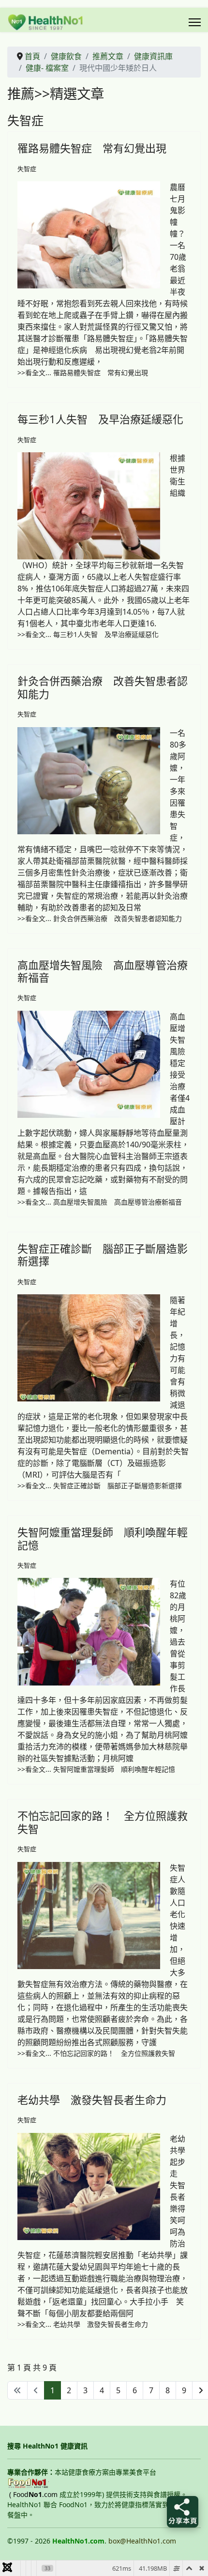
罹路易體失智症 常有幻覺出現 (92, 148)
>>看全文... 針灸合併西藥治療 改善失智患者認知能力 (100, 918)
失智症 (27, 169)
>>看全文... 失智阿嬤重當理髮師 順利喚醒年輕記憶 (96, 1769)
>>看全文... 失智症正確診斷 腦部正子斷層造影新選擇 (100, 1486)
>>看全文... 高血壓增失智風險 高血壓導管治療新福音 (100, 1202)
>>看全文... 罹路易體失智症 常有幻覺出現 (83, 373)
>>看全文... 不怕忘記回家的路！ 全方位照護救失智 (96, 2053)
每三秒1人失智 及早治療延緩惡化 (100, 419)
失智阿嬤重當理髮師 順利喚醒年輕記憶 (103, 1538)
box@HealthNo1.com (142, 2541)
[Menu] (195, 22)
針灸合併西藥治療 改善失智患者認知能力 (103, 687)
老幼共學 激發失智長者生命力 (92, 2099)
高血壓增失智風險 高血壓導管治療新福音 (103, 971)
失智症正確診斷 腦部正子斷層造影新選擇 (103, 1255)
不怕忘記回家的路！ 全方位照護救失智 (103, 1822)
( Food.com (33, 2494)
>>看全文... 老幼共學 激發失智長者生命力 (83, 2324)
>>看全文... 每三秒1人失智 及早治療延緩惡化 (88, 634)
